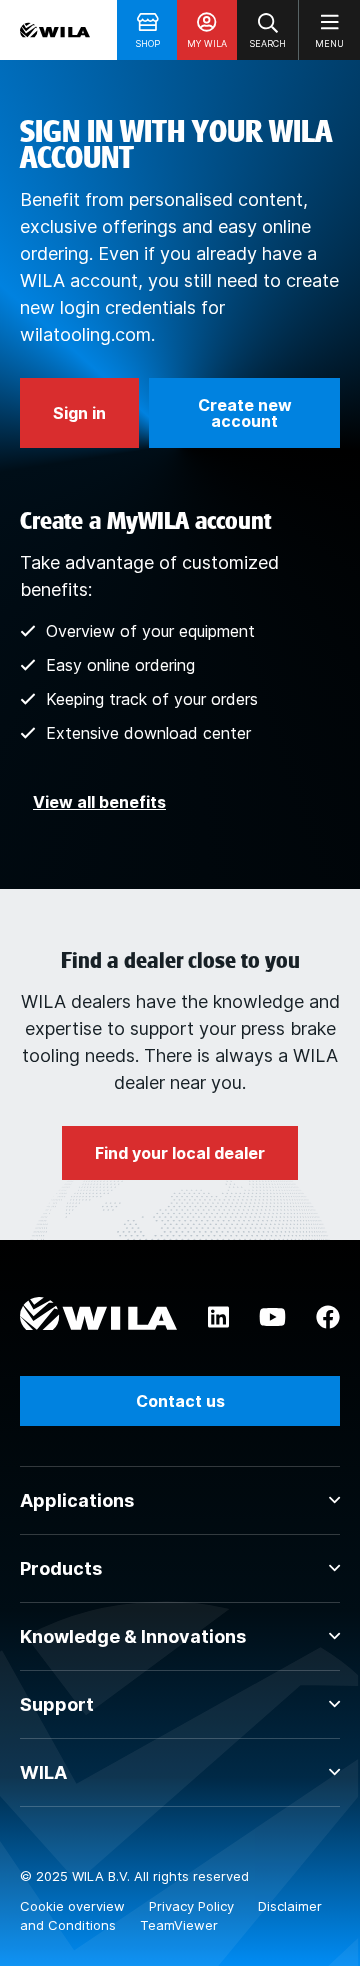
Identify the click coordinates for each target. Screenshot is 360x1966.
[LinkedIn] (218, 1318)
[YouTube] (272, 1318)
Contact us (180, 1401)
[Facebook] (328, 1318)
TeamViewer (179, 1925)
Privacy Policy (193, 1906)
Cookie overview (74, 1906)
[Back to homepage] (55, 30)
